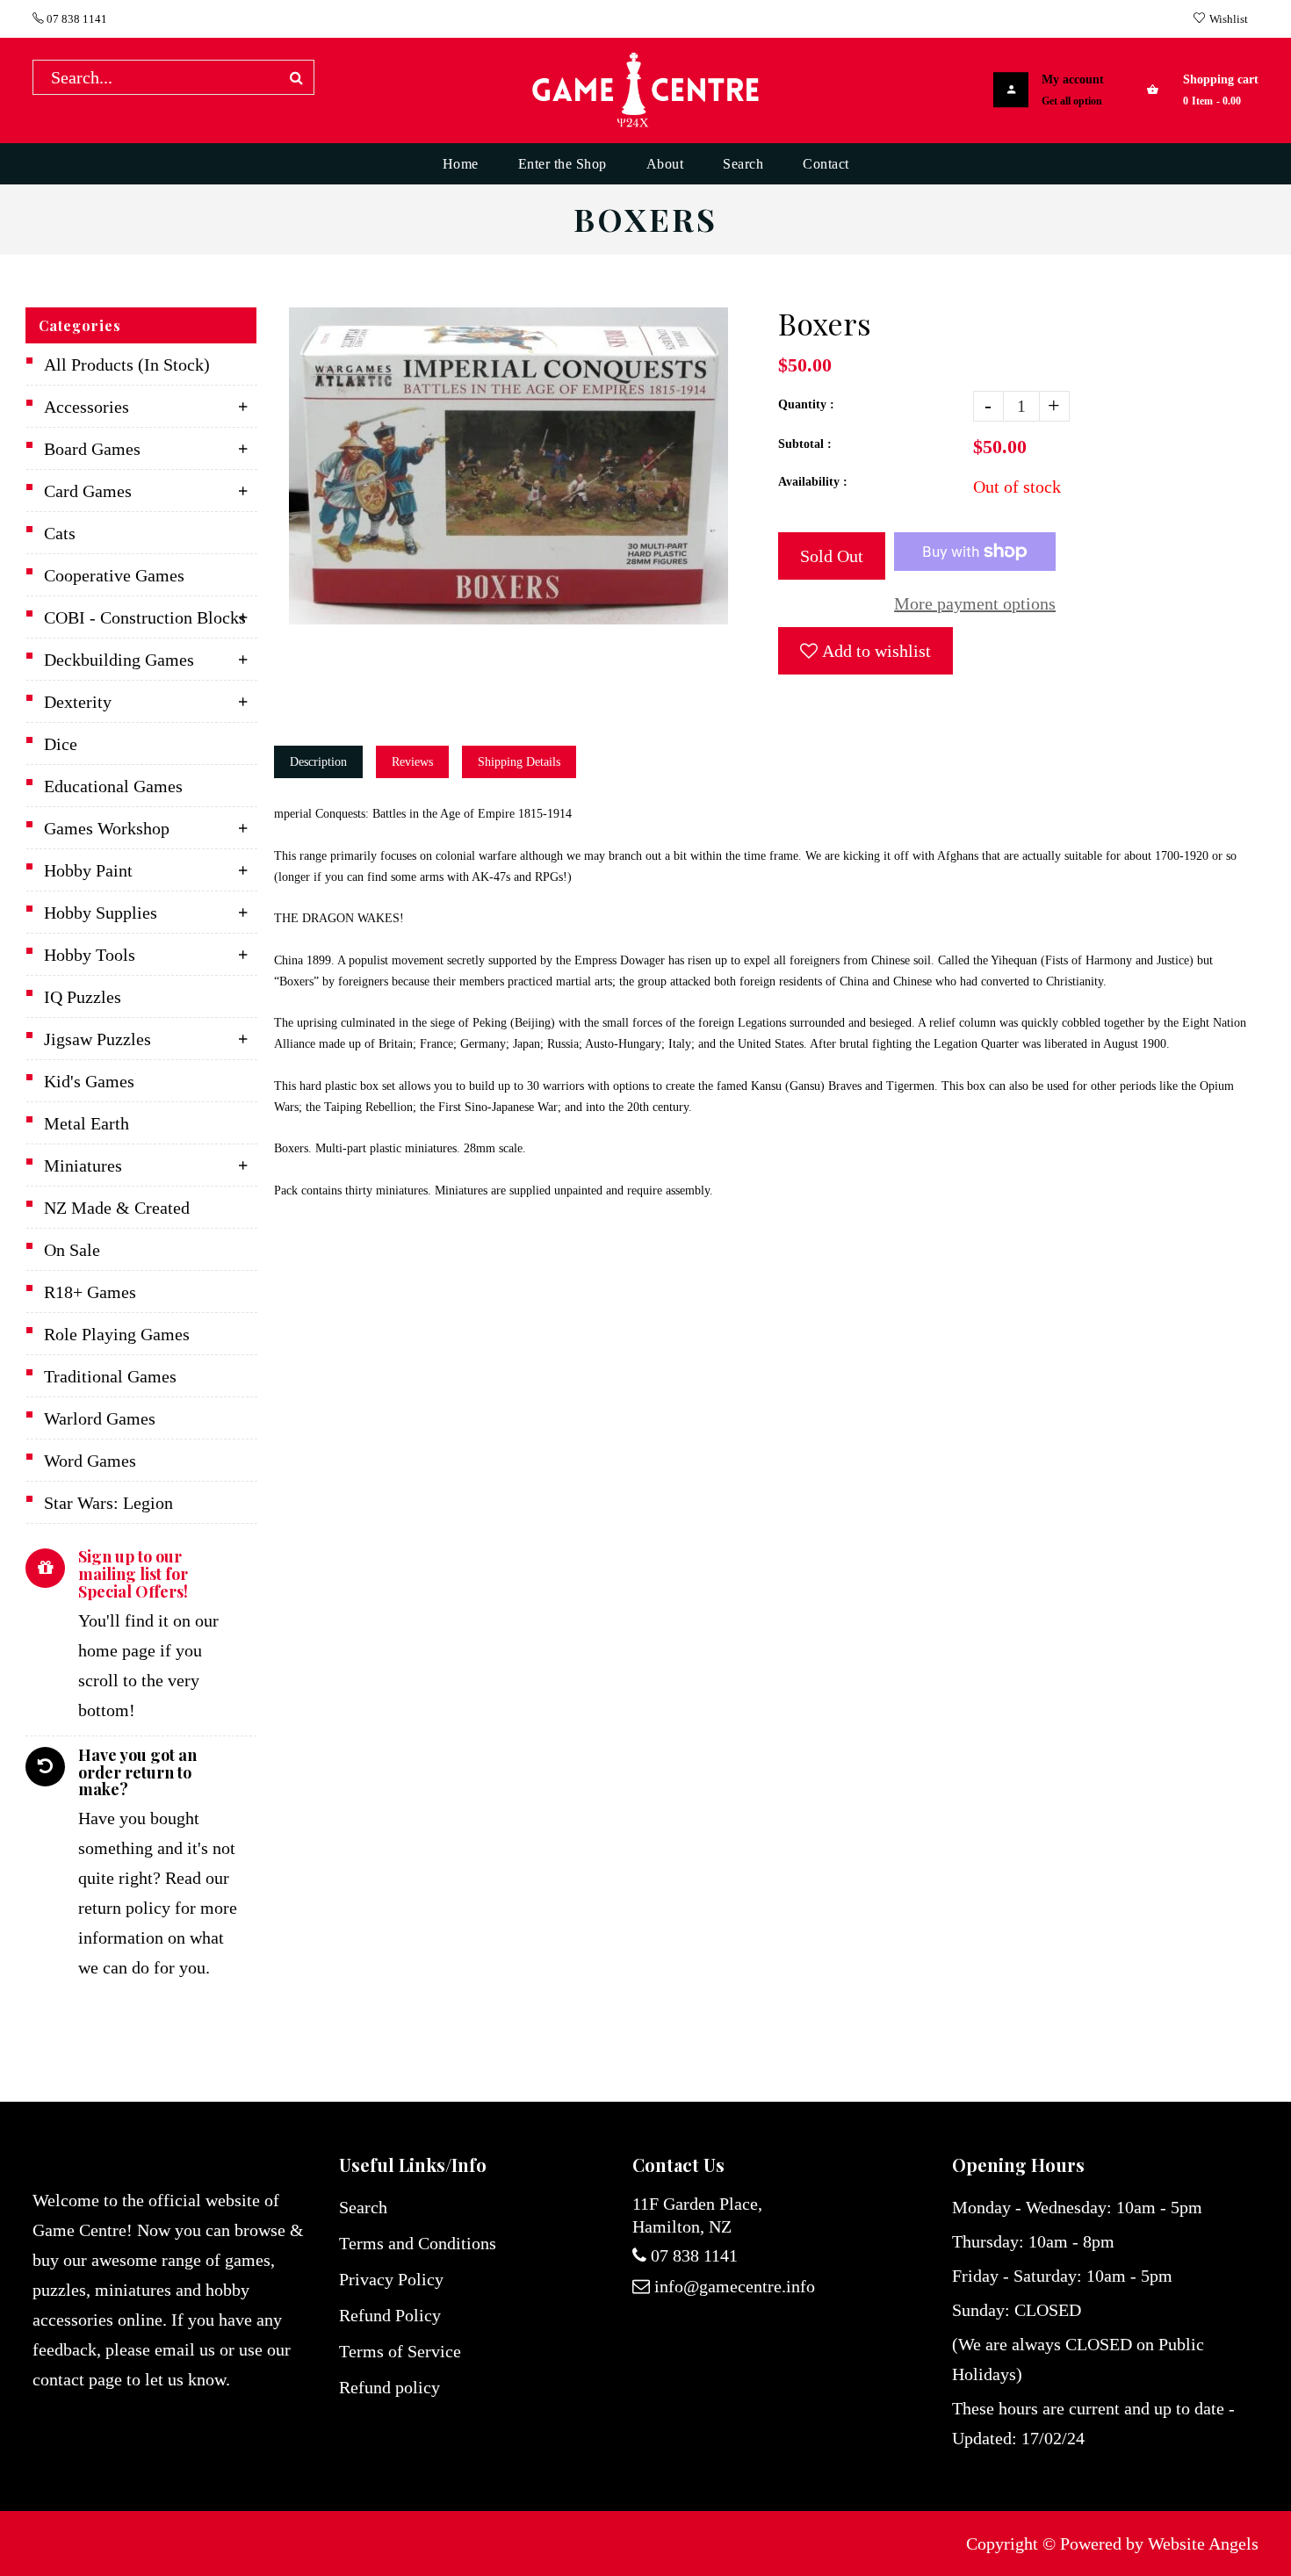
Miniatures (83, 1165)
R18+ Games (90, 1292)
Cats (60, 533)
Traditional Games (110, 1376)
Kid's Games (89, 1081)
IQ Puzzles (83, 997)
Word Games (90, 1461)
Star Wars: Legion (108, 1503)
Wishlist (1229, 19)
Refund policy (389, 2387)
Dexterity (78, 702)
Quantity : (806, 404)
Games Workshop (107, 828)
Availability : (813, 482)
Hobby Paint (88, 870)
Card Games (88, 491)
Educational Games (113, 786)
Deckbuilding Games (119, 660)
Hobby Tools (90, 955)
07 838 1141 (76, 19)
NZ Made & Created (117, 1208)
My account (1073, 79)
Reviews (412, 762)
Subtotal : (805, 444)
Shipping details (519, 762)
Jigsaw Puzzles (97, 1039)
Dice (61, 744)
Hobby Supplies (101, 913)
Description (318, 762)
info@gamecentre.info (735, 2286)
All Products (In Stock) (127, 364)
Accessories (87, 407)
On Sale (72, 1250)
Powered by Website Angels (1159, 2544)
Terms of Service (400, 2351)
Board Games (92, 449)
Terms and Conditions (418, 2243)
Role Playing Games (117, 1334)
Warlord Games (100, 1418)
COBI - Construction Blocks (145, 617)
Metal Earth (87, 1123)
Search (363, 2207)
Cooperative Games (114, 575)
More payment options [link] (975, 603)
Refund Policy (390, 2315)
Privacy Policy (391, 2279)
